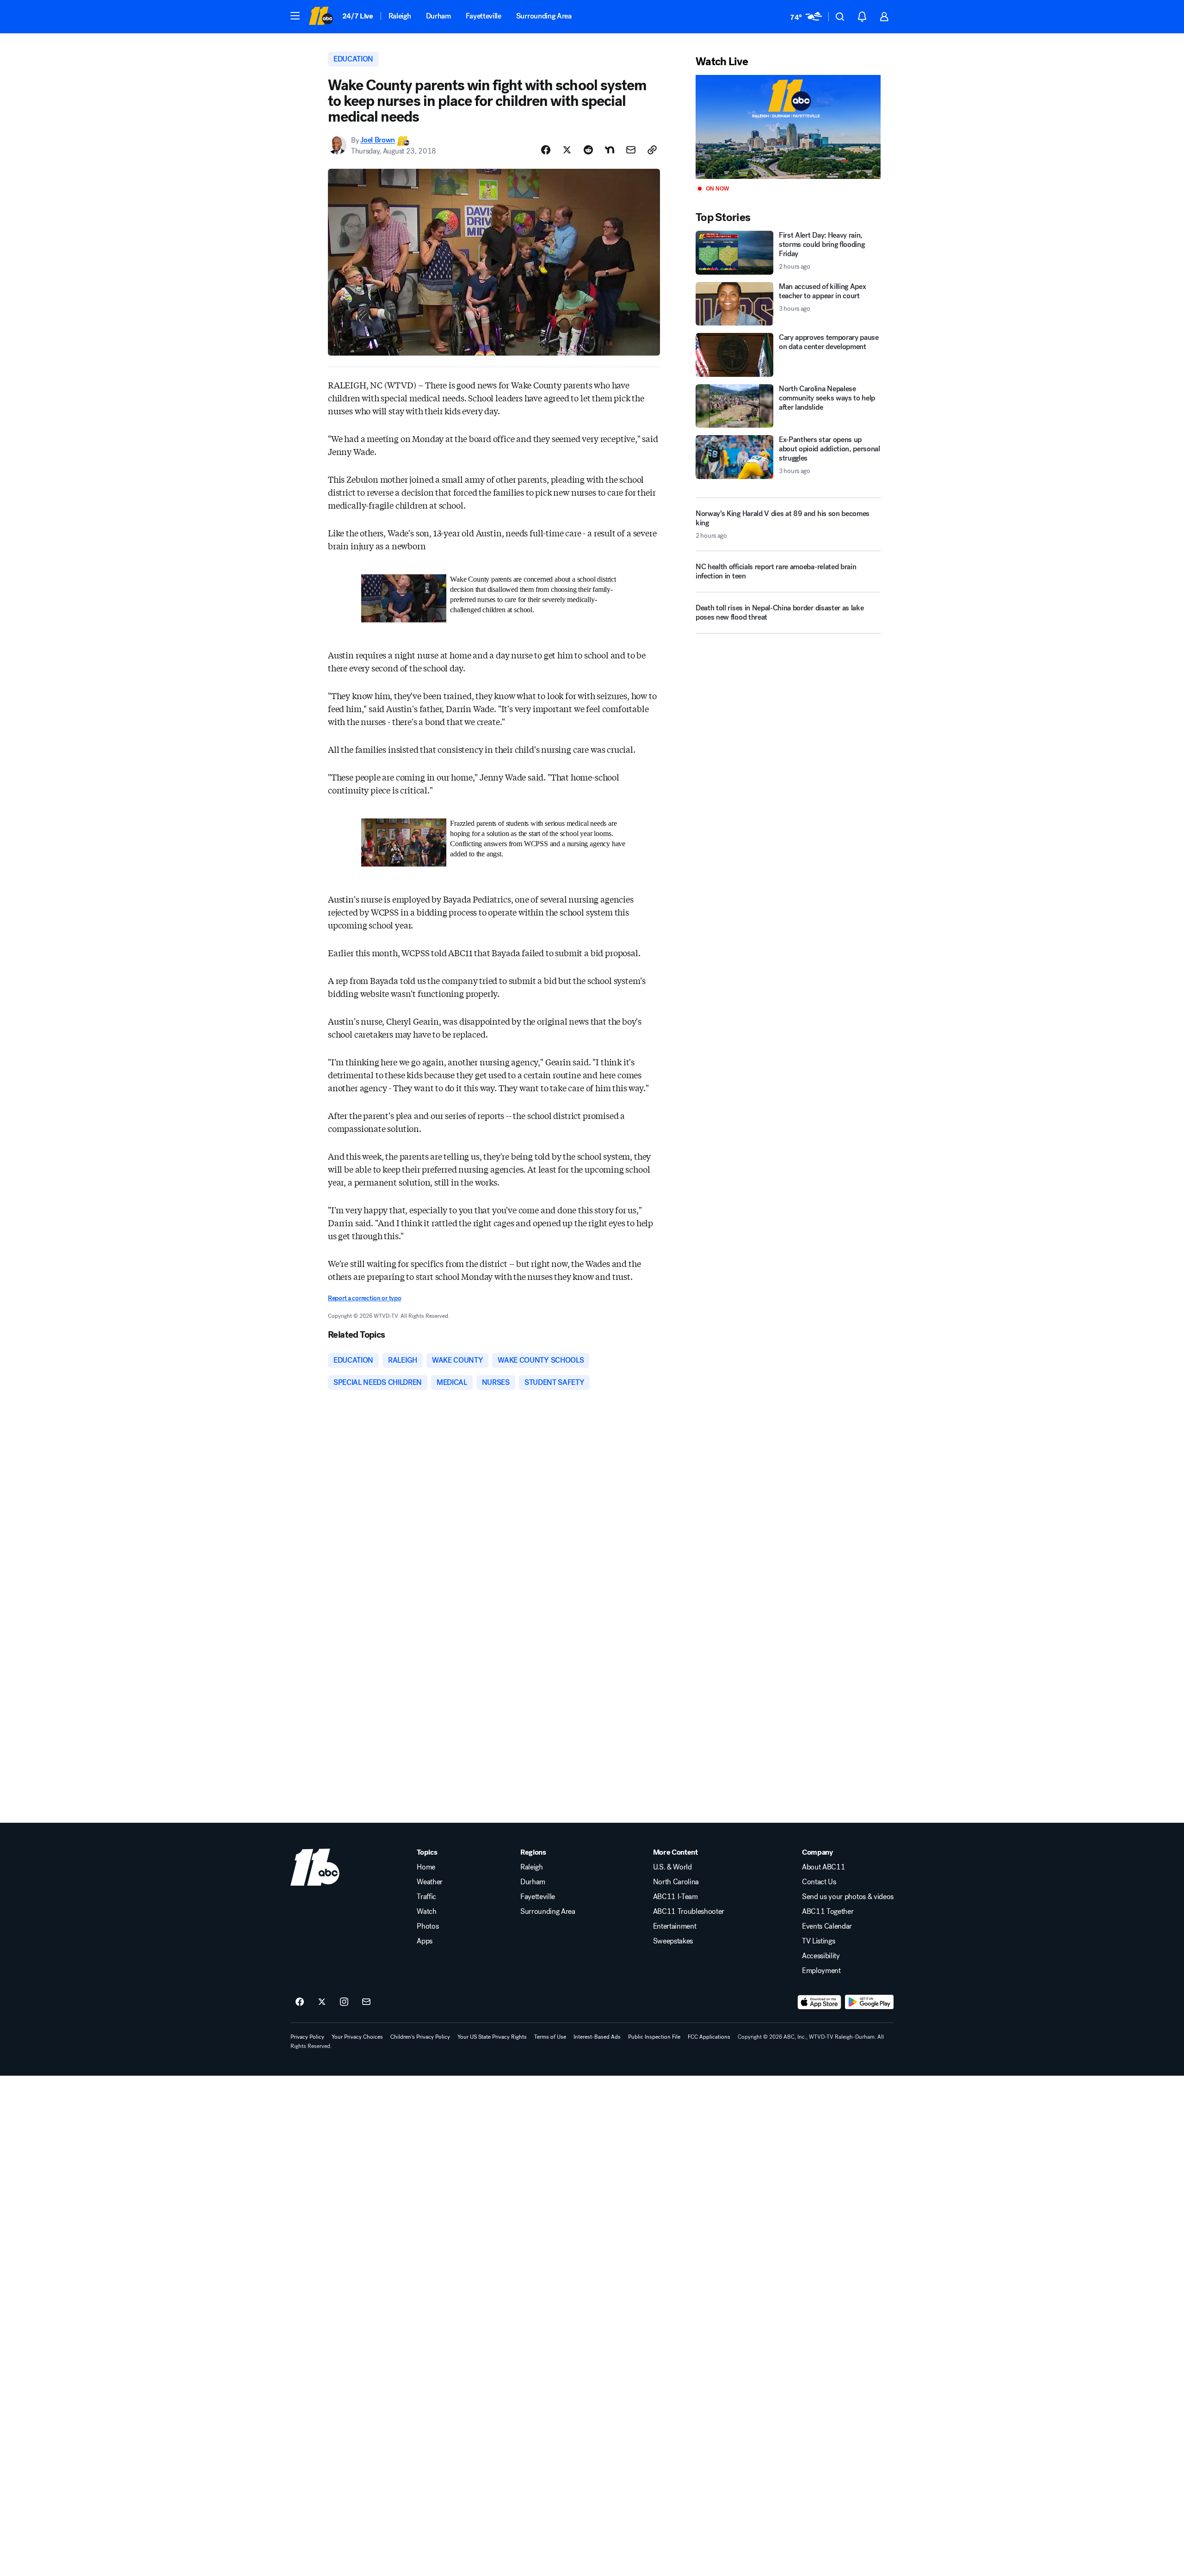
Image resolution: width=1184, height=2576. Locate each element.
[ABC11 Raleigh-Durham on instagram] (344, 2002)
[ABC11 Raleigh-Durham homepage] (321, 17)
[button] (295, 16)
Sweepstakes (673, 1941)
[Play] (788, 127)
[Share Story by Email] (631, 150)
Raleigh (400, 16)
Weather (430, 1882)
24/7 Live (358, 16)
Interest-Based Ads (597, 2037)
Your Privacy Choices (357, 2037)
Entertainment (675, 1926)
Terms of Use (550, 2037)
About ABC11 (823, 1867)
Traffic (426, 1897)
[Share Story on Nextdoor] (610, 150)
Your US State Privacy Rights (492, 2037)
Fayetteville (484, 16)
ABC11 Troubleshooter (689, 1912)
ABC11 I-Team (675, 1897)
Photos (428, 1926)
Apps (425, 1941)
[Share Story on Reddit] (588, 150)
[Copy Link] (652, 150)
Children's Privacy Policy (420, 2037)
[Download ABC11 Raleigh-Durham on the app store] (820, 2002)
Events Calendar (827, 1926)
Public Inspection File (654, 2037)
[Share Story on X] (567, 150)
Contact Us (819, 1882)
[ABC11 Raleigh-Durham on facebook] (300, 2002)
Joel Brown (378, 140)
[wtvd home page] (315, 1867)
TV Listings (818, 1941)
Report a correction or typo (364, 1298)
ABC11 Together (828, 1912)
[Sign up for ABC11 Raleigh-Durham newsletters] (366, 2002)
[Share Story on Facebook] (546, 150)
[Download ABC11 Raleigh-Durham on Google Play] (869, 2002)
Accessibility (821, 1956)
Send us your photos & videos (848, 1897)
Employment (821, 1971)
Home (426, 1867)
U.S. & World (672, 1867)
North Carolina (676, 1882)
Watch (426, 1912)
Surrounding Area (544, 16)
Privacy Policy (307, 2037)
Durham (438, 16)
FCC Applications (709, 2037)
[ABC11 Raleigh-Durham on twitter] (322, 2002)
